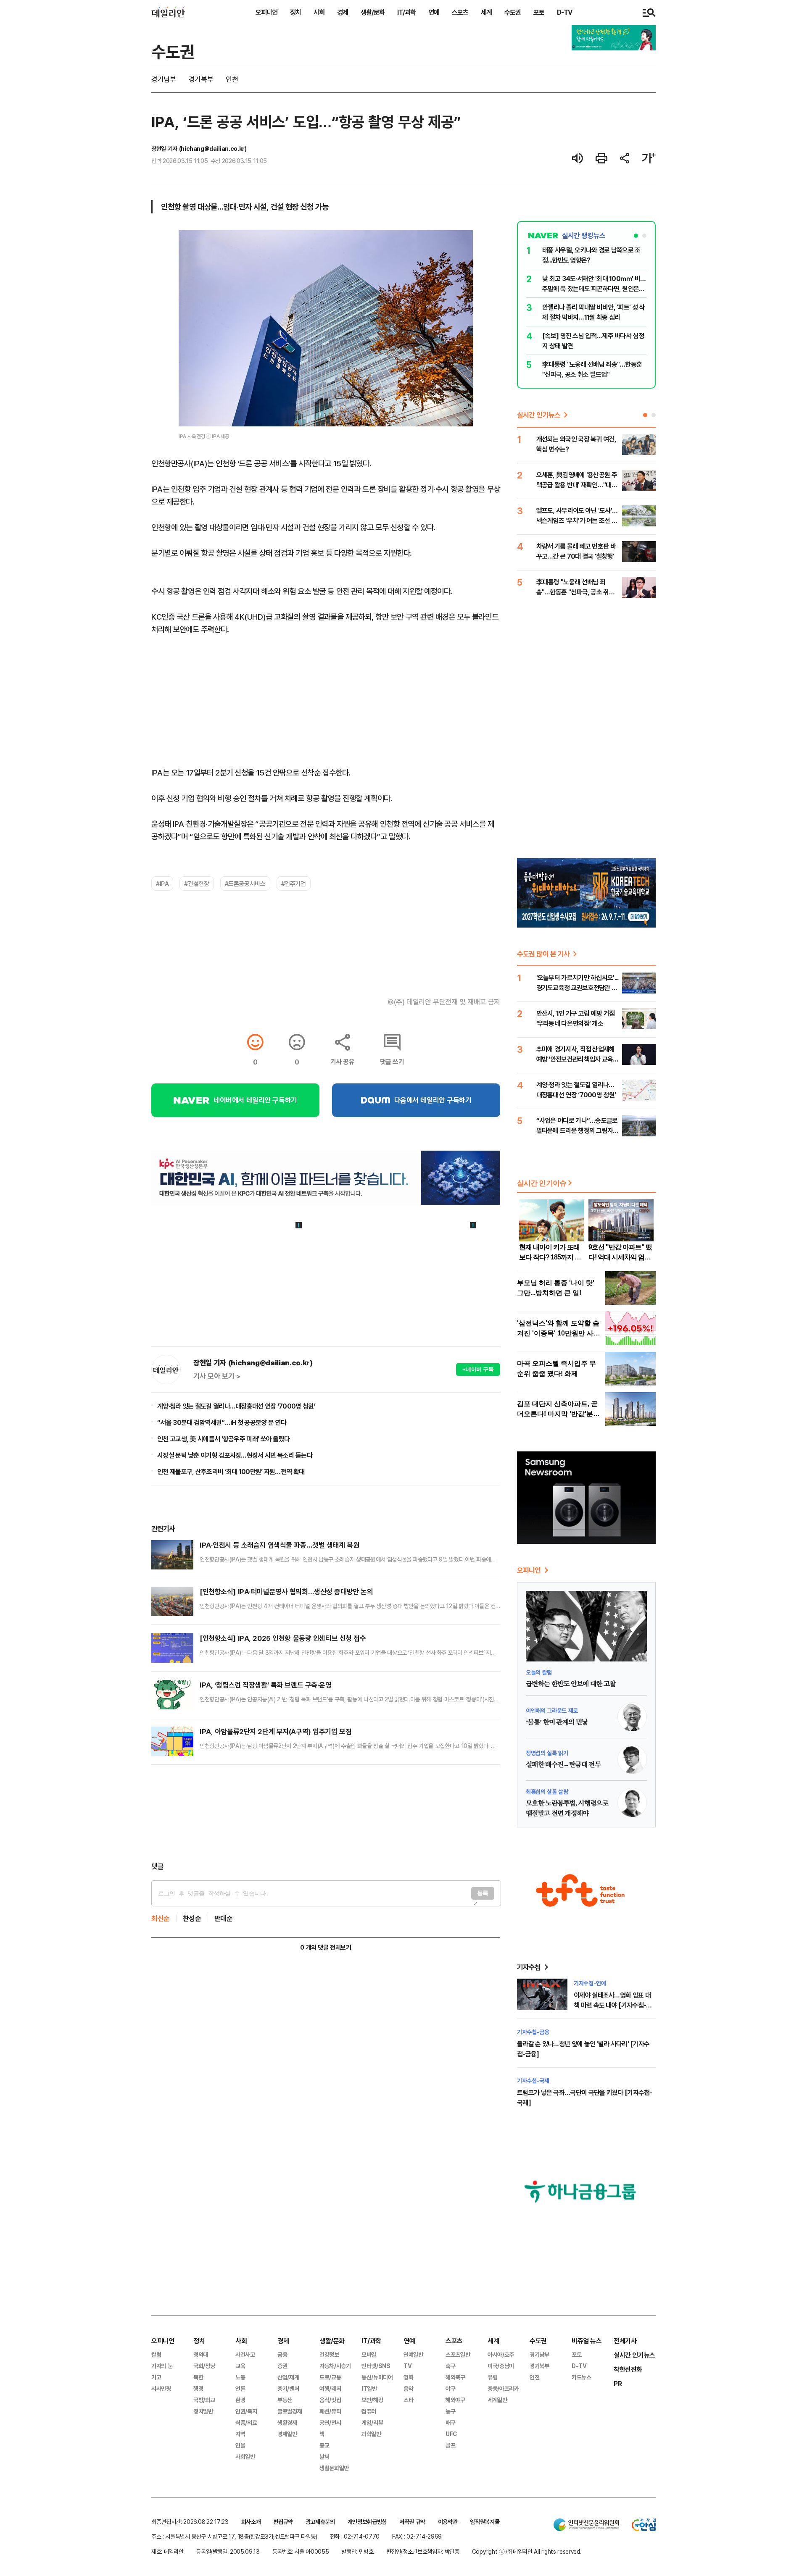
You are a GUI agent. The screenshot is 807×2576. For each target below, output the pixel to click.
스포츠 (460, 12)
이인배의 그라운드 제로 (552, 1710)
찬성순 (192, 1918)
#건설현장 (196, 883)
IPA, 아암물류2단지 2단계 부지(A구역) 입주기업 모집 (276, 1731)
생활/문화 (373, 12)
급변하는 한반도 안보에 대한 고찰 (571, 1684)
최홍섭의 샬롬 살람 (547, 1791)
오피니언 (266, 12)
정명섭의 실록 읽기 (547, 1753)
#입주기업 (294, 883)
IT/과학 (406, 12)
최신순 (161, 1918)
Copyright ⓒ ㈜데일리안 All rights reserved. (527, 2551)
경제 (343, 12)
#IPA (162, 883)
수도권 (513, 12)
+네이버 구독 (478, 1369)
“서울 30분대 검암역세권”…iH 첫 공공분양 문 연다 (222, 1422)
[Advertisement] (326, 1813)
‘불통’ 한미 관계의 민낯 (557, 1722)
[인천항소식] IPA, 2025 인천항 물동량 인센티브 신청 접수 (283, 1638)
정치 (295, 12)
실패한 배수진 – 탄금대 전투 (563, 1765)
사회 (319, 12)
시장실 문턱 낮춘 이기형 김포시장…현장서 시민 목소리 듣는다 (235, 1455)
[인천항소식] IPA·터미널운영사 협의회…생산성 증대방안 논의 (286, 1592)
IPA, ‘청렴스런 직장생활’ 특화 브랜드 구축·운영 (266, 1685)
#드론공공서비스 (245, 883)
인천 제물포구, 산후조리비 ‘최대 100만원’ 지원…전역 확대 (231, 1472)
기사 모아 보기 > (217, 1376)
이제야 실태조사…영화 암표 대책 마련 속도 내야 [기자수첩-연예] (613, 2005)
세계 (486, 12)
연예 (434, 12)
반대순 (224, 1918)
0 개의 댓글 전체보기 (326, 1947)
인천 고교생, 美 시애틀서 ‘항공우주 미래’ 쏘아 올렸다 (223, 1439)
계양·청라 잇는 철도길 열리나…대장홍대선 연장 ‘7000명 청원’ (236, 1406)
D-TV (564, 12)
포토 (539, 12)
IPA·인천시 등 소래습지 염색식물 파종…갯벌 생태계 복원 (279, 1545)
